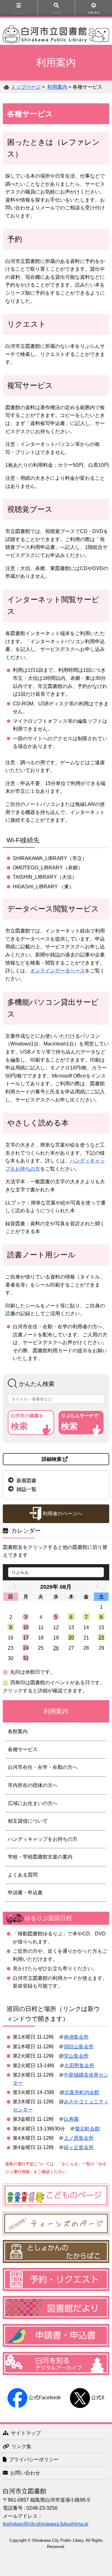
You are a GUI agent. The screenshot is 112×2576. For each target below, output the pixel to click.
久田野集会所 (79, 2066)
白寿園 (71, 2119)
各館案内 (18, 1731)
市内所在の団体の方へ (33, 1785)
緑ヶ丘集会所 (79, 2147)
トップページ (26, 87)
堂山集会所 (76, 2056)
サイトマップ (26, 2433)
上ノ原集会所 (79, 2138)
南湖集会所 (76, 2037)
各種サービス (23, 1749)
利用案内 (57, 87)
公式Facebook (45, 2398)
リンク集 (21, 2446)
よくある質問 (23, 1875)
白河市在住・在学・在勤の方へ (43, 1767)
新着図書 (26, 1480)
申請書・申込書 (25, 1893)
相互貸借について (28, 1821)
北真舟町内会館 (82, 2092)
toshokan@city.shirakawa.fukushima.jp (46, 2524)
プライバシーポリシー (34, 2459)
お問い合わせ (25, 2473)
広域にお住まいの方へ (33, 1803)
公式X (98, 2398)
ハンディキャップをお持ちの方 (43, 1839)
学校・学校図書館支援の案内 (40, 1857)
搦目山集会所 (79, 2047)
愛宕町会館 (87, 2129)
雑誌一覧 (26, 1489)
